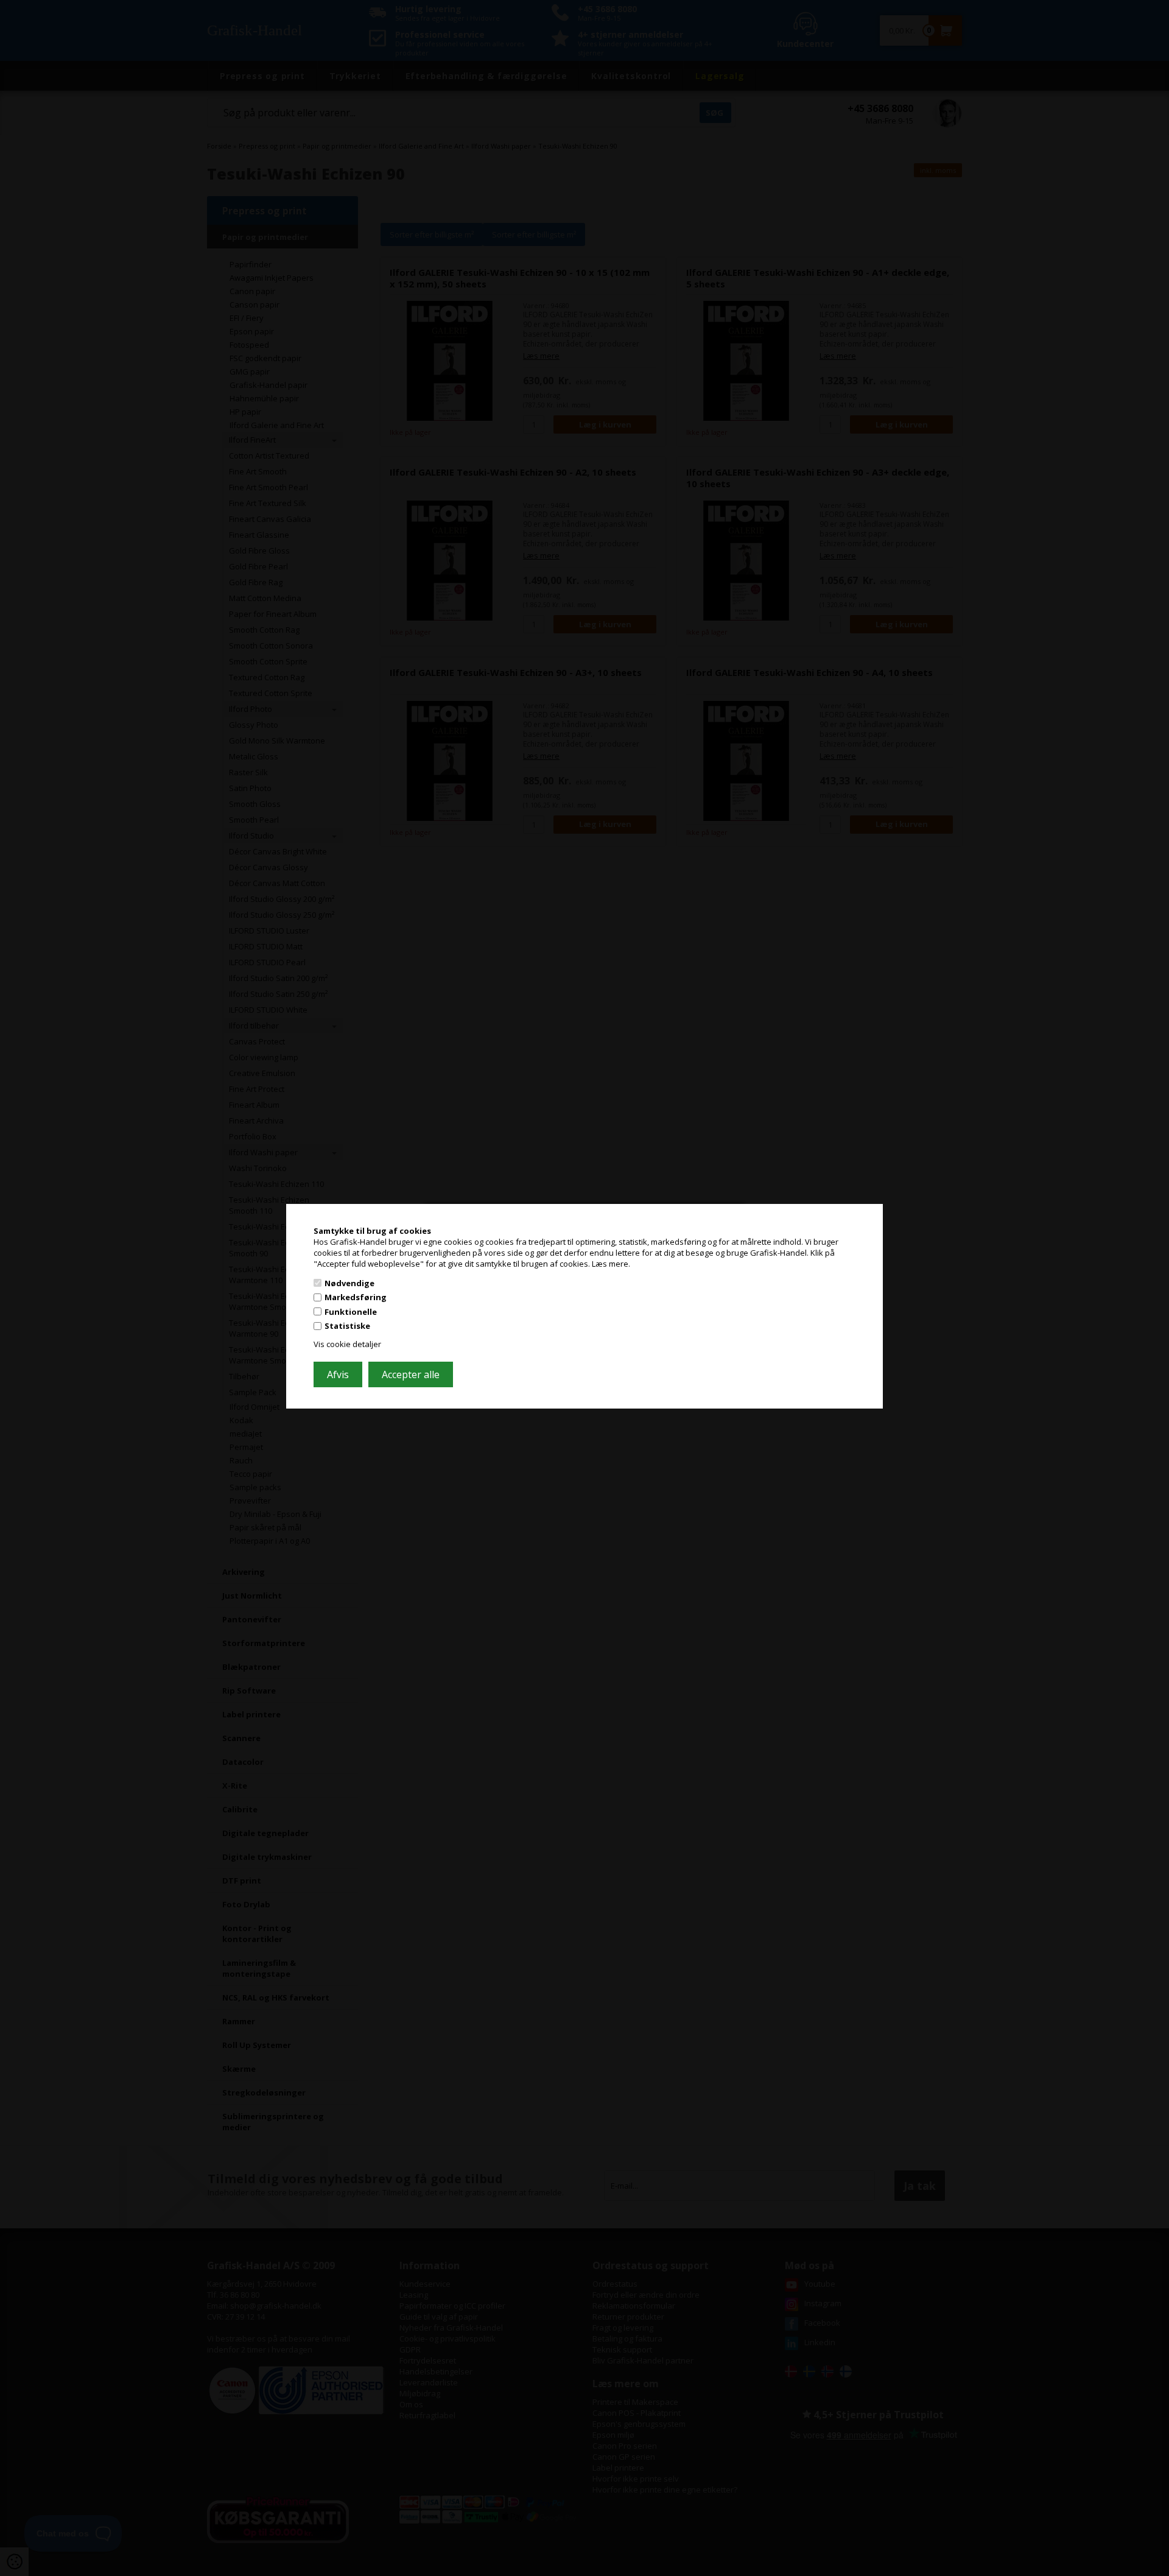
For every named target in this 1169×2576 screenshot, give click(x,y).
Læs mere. (611, 1264)
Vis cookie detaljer (347, 1344)
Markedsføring (356, 1297)
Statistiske (347, 1326)
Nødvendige (349, 1283)
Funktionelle (351, 1312)
